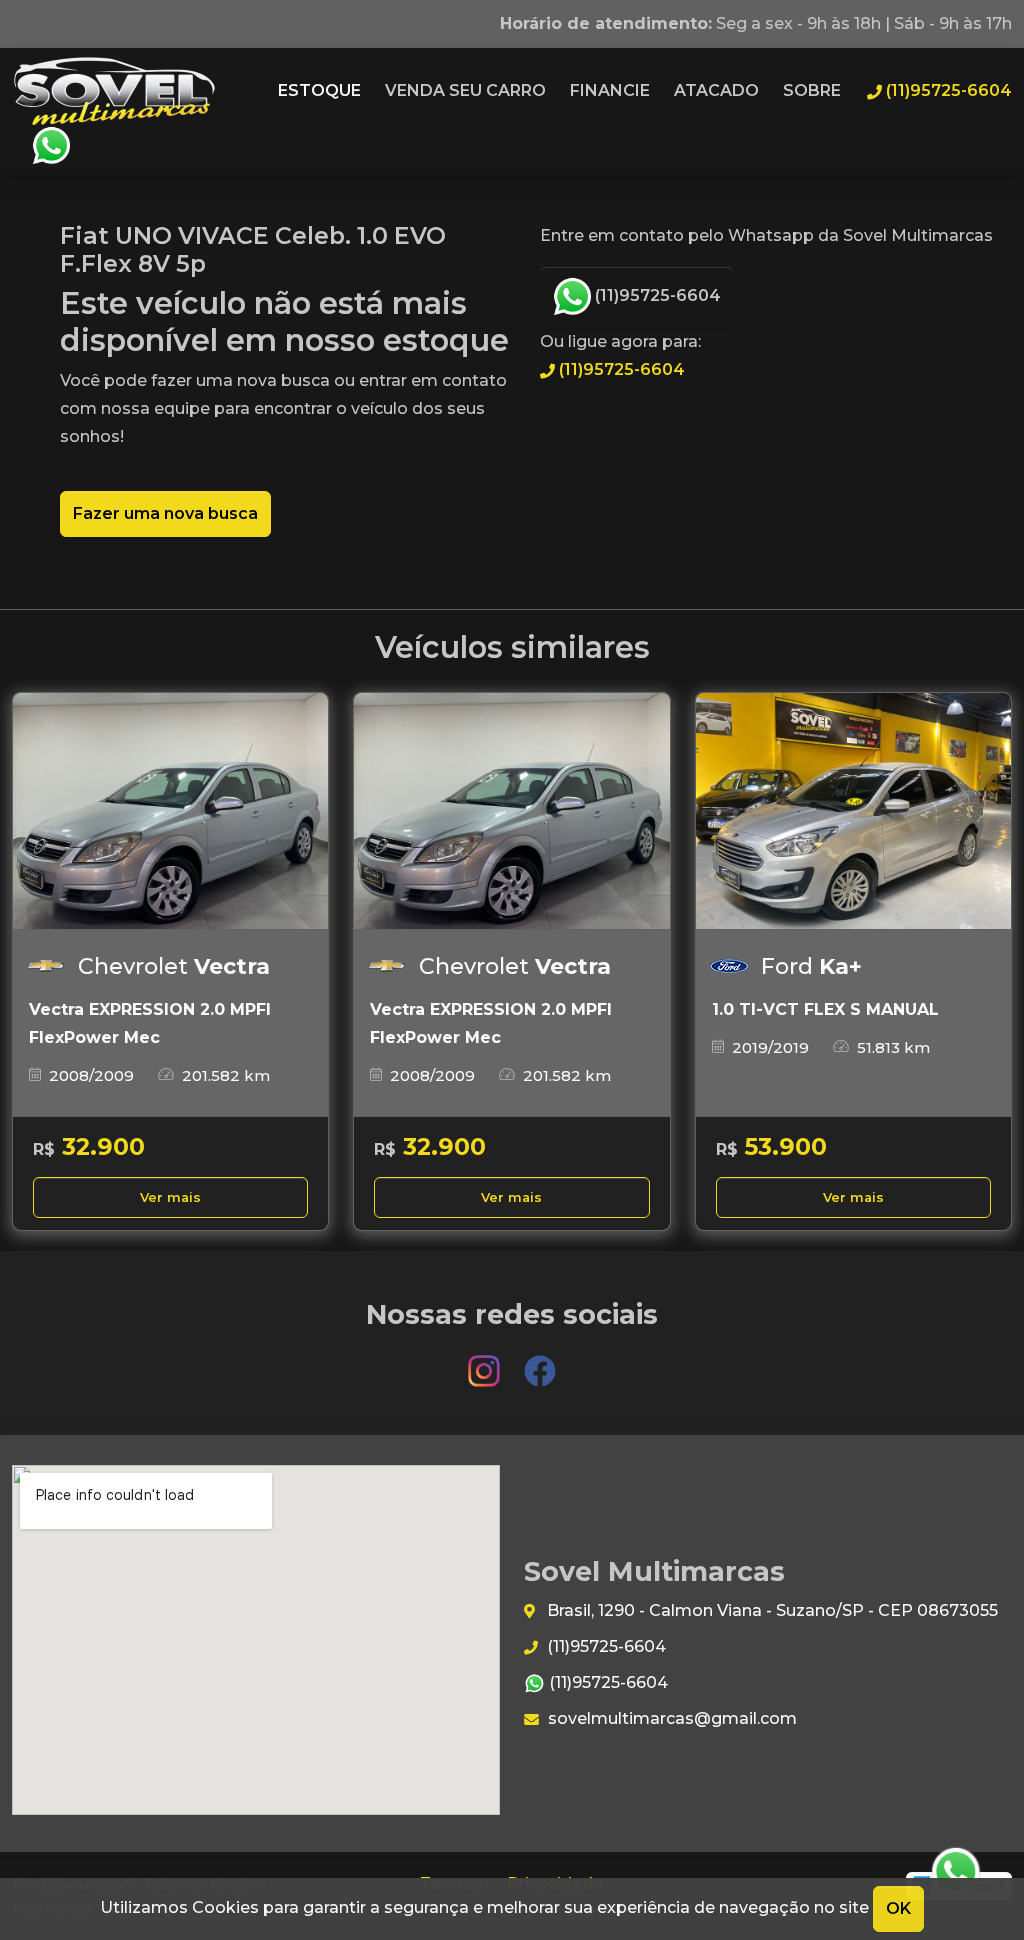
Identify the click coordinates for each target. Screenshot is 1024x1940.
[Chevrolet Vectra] (170, 811)
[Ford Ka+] (853, 811)
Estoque (319, 90)
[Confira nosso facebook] (540, 1361)
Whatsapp (51, 146)
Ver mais (170, 1197)
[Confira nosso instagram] (486, 1361)
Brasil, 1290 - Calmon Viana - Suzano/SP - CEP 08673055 (770, 1610)
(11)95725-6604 (656, 295)
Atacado (716, 90)
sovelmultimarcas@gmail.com (670, 1718)
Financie (610, 90)
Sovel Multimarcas (114, 91)
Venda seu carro (465, 90)
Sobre (812, 90)
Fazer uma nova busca (165, 513)
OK (898, 1908)
